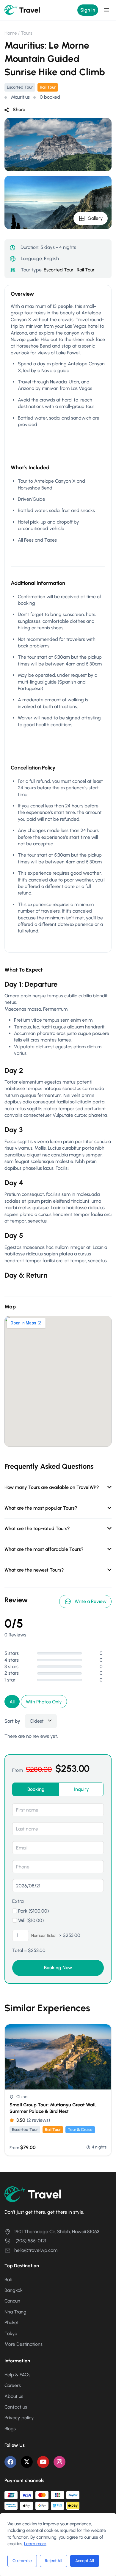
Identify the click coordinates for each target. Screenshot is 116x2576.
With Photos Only (44, 1702)
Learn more (35, 2544)
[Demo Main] (22, 10)
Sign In (88, 10)
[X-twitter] (27, 2462)
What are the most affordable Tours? (44, 1549)
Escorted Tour (20, 87)
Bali (8, 2280)
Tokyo (11, 2333)
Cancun (12, 2301)
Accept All (85, 2561)
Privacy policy (19, 2418)
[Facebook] (10, 2462)
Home (11, 33)
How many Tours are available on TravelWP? (52, 1487)
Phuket (12, 2323)
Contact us (16, 2407)
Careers (13, 2385)
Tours (27, 33)
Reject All (54, 2561)
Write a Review (91, 1601)
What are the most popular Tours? (41, 1508)
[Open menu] (107, 10)
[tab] (36, 1789)
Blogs (10, 2429)
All (12, 1702)
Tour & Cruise (80, 2130)
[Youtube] (43, 2462)
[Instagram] (59, 2462)
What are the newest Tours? (34, 1570)
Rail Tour (48, 87)
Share (19, 109)
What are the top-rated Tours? (37, 1528)
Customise (22, 2561)
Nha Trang (15, 2312)
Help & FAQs (17, 2375)
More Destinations (23, 2344)
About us (14, 2396)
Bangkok (14, 2290)
